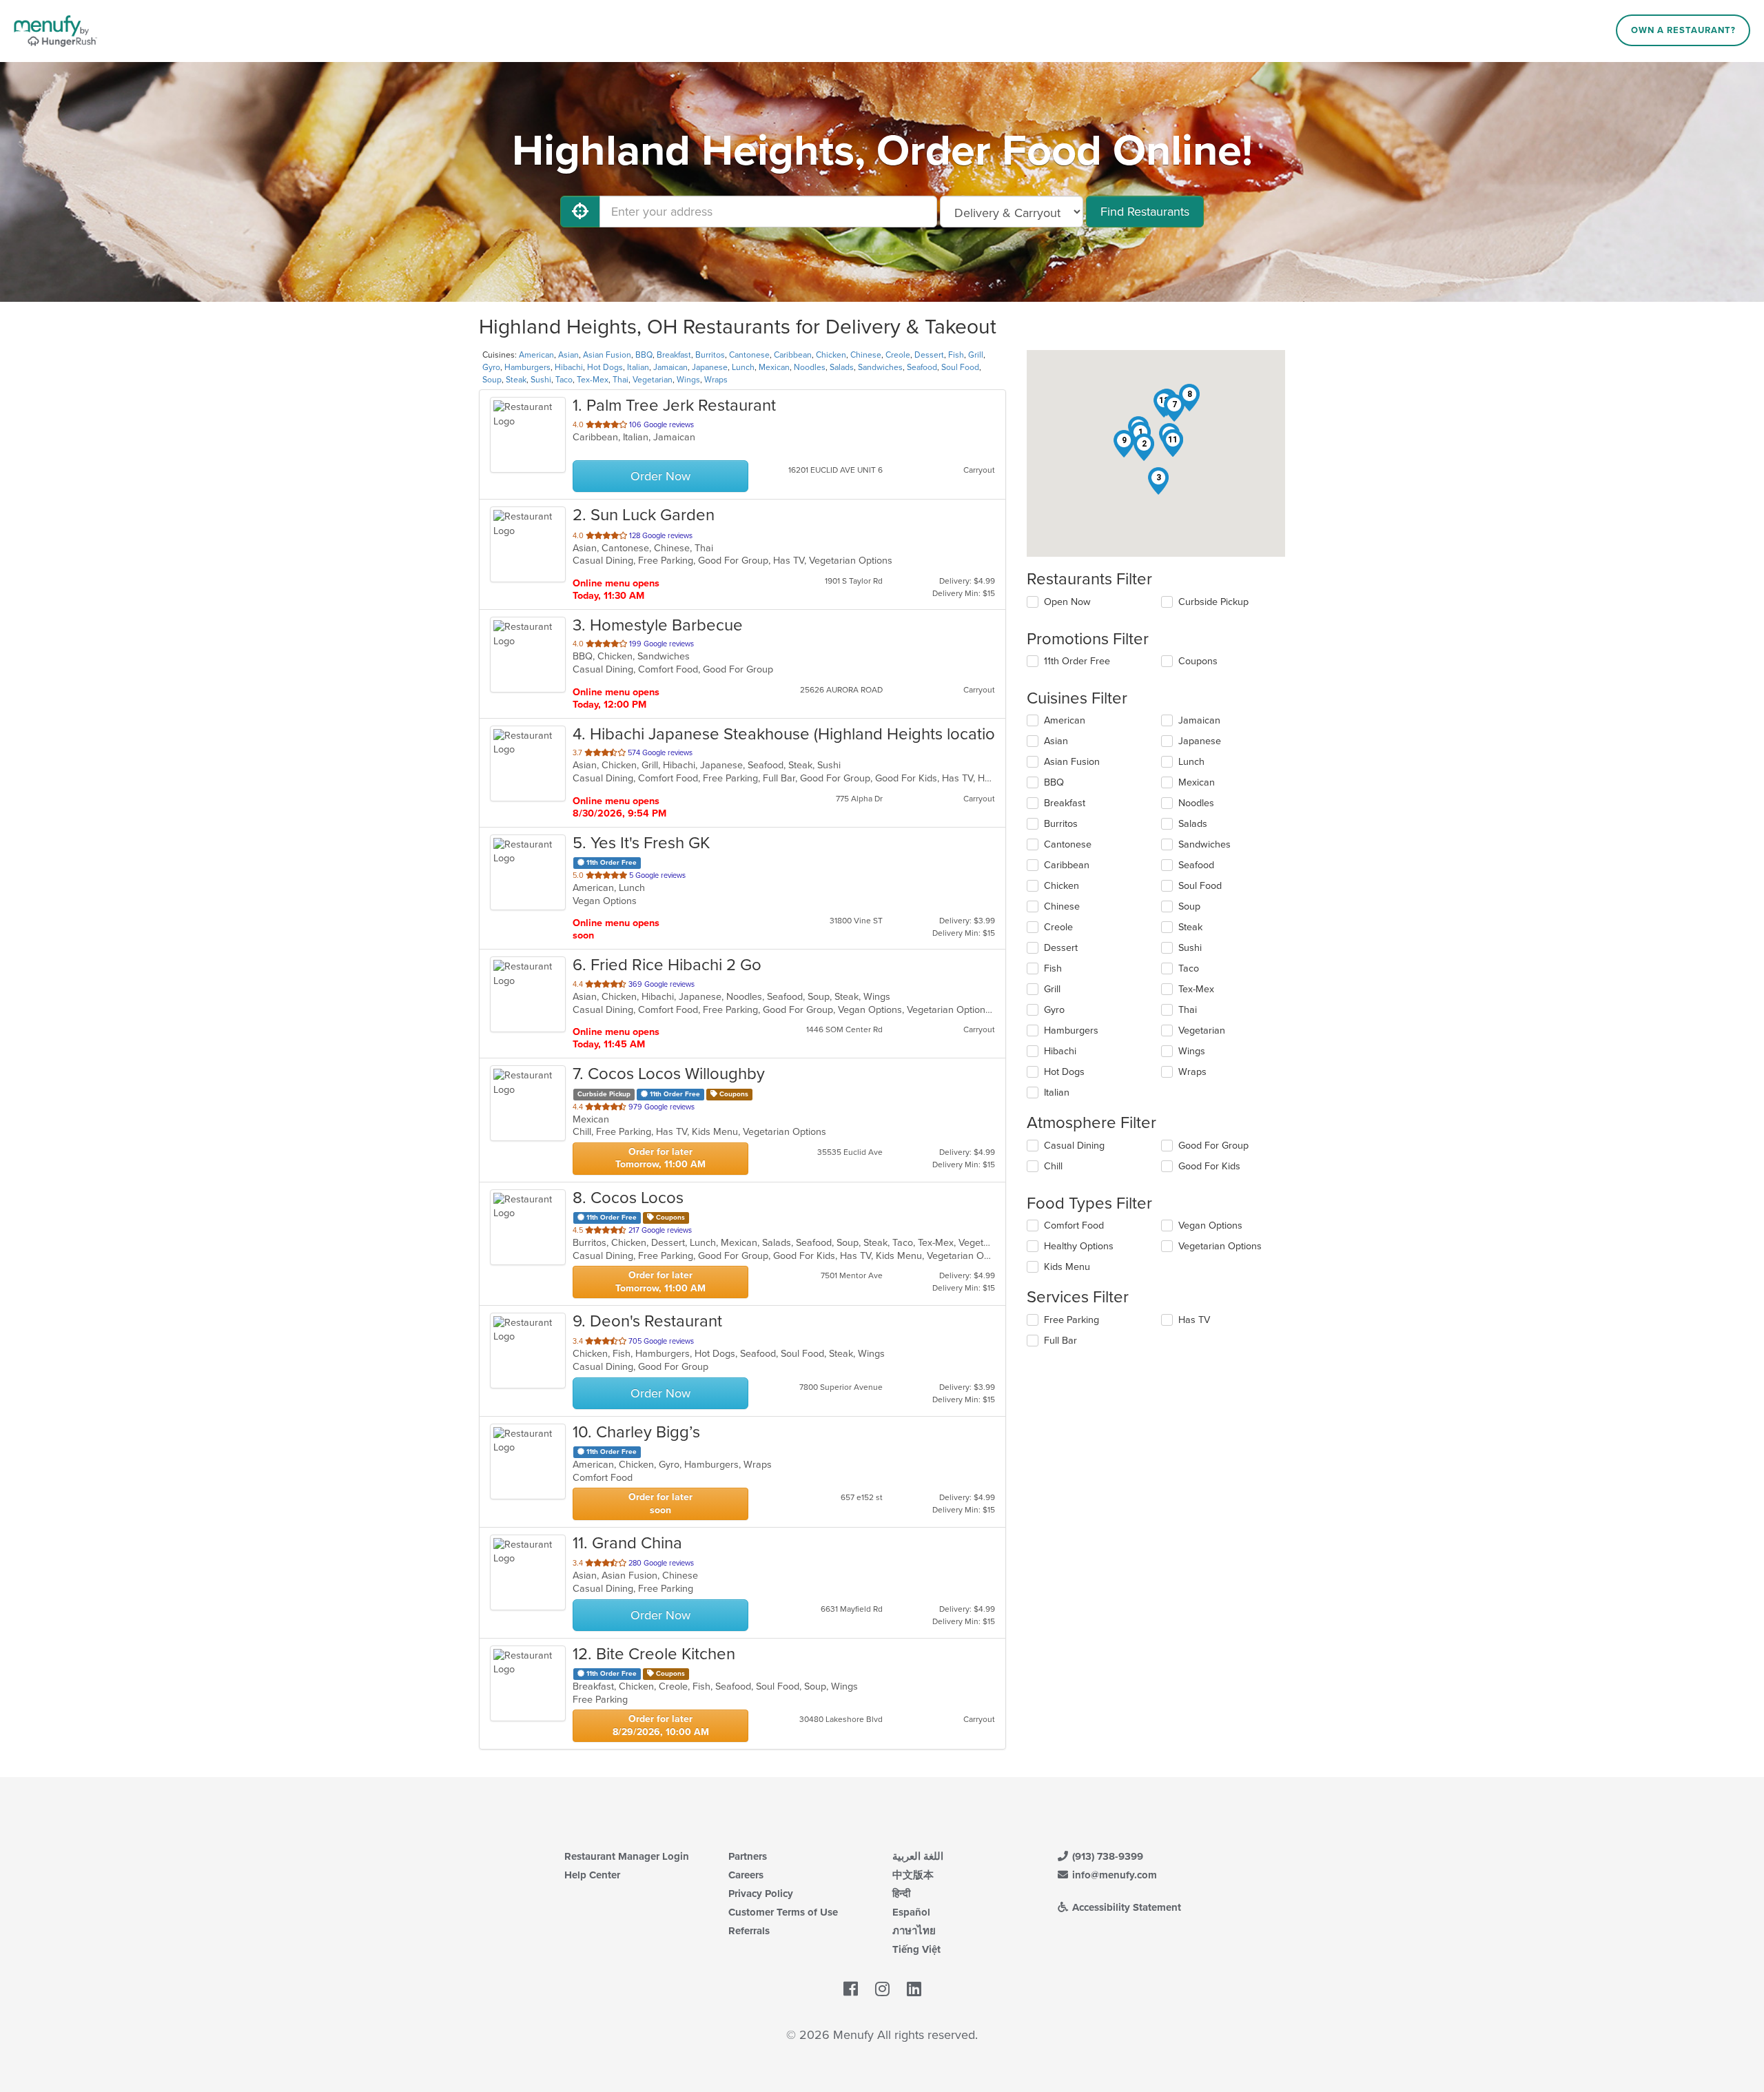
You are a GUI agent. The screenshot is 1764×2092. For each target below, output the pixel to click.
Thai (621, 380)
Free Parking (1071, 1320)
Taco (564, 380)
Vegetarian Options (1220, 1246)
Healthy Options (1079, 1246)
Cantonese (749, 355)
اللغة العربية (918, 1856)
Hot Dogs (605, 367)
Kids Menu (1067, 1267)
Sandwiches (880, 367)
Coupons (1198, 661)
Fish (956, 355)
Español (911, 1912)
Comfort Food (1074, 1226)
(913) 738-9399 (1106, 1856)
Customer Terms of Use (783, 1912)
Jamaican (670, 367)
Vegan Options (1210, 1226)
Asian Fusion (607, 355)
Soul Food (960, 367)
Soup (492, 380)
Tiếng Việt (916, 1949)
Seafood (922, 367)
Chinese (866, 355)
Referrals (749, 1931)
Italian (638, 367)
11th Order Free (1077, 661)
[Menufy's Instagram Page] (882, 1990)
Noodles (810, 367)
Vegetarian (653, 380)
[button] (1144, 447)
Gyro (491, 367)
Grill (976, 355)
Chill (1053, 1166)
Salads (842, 367)
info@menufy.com (1113, 1875)
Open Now (1067, 602)
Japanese (710, 367)
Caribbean (793, 355)
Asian (568, 355)
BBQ (644, 355)
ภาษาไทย (914, 1931)
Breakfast (674, 355)
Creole (898, 355)
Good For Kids (1209, 1166)
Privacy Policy (761, 1894)
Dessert (929, 355)
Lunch (743, 367)
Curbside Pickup (1213, 602)
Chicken (831, 355)
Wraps (716, 380)
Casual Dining (1074, 1146)
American (536, 355)
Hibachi (569, 367)
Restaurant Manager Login (627, 1856)
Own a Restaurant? (1683, 30)
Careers (746, 1875)
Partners (748, 1856)
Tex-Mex (593, 380)
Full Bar (1060, 1341)
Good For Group (1213, 1146)
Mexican (774, 367)
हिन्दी (901, 1894)
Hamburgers (527, 367)
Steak (516, 380)
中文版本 (913, 1875)
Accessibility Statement (1125, 1907)
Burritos (710, 355)
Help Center (592, 1875)
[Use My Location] (580, 212)
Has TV (1194, 1320)
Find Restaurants (1145, 212)
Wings (688, 380)
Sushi (541, 380)
